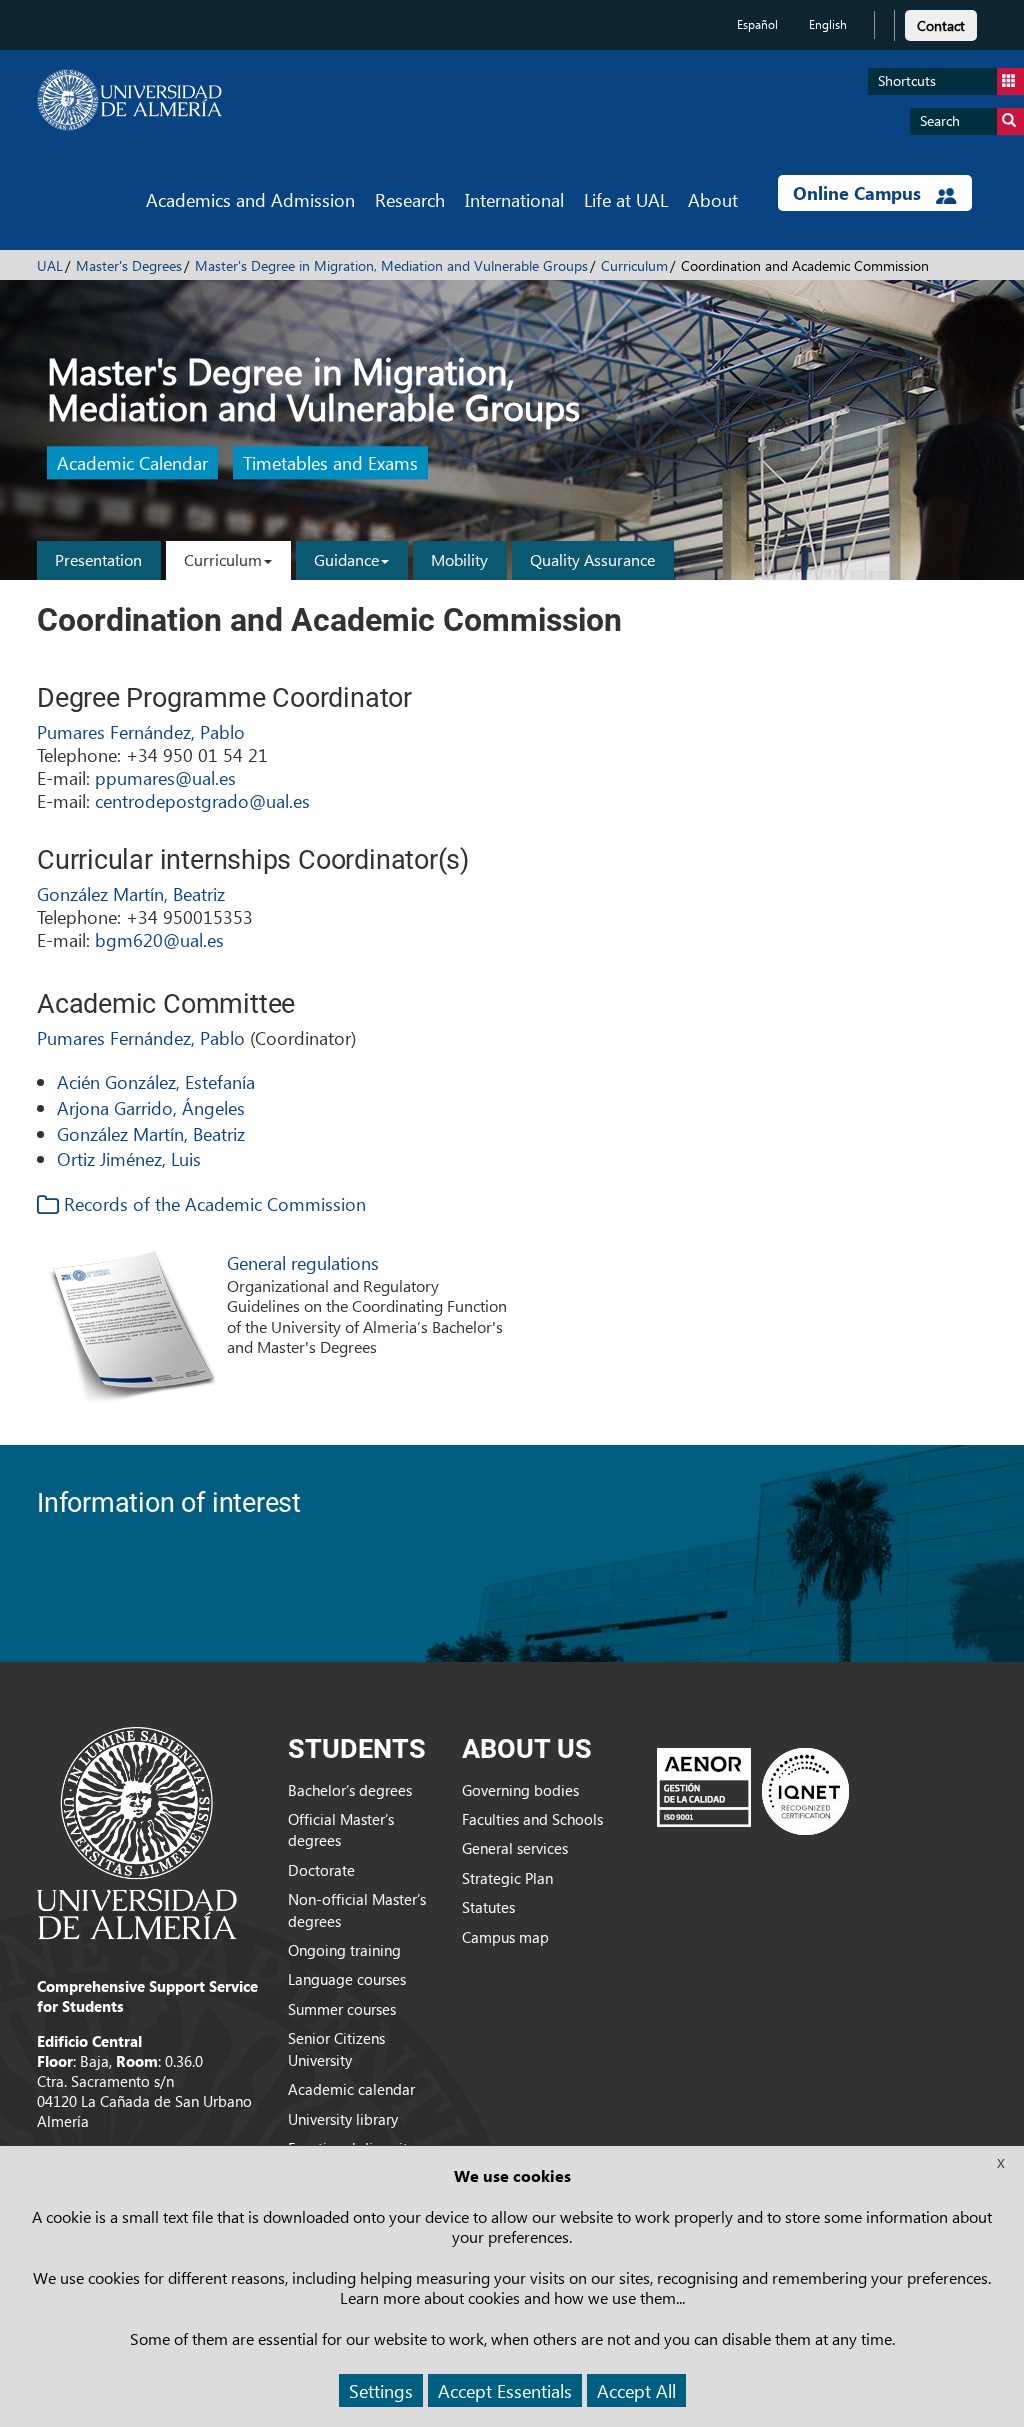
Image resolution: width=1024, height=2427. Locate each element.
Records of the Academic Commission (212, 1203)
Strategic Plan (507, 1878)
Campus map (505, 1937)
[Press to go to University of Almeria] (137, 1831)
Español (757, 24)
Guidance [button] (346, 559)
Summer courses (342, 2009)
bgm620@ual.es (159, 939)
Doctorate (321, 1870)
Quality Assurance (592, 559)
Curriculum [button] (223, 559)
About (713, 199)
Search (940, 120)
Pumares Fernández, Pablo (141, 731)
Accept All (636, 2390)
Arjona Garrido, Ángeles (151, 1107)
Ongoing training (344, 1950)
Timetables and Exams (330, 463)
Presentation (98, 559)
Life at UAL (626, 199)
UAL (50, 265)
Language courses (347, 1979)
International (514, 199)
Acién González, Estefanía (156, 1081)
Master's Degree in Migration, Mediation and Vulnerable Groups (391, 265)
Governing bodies (520, 1790)
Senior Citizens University (336, 2048)
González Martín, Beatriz (131, 893)
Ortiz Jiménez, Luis (129, 1158)
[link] (941, 22)
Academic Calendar (132, 463)
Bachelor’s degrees (350, 1790)
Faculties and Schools (532, 1819)
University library (343, 2119)
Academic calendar (351, 2089)
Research (410, 199)
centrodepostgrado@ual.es (202, 800)
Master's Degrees (129, 265)
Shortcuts (907, 80)
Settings (381, 2390)
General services (515, 1848)
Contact (941, 25)
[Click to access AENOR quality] (753, 1791)
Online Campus (859, 193)
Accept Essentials (505, 2390)
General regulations (303, 1262)
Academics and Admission (250, 199)
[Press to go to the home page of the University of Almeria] (129, 100)
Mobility (459, 559)
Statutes (488, 1907)
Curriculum (634, 265)
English (828, 24)
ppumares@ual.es (165, 777)
